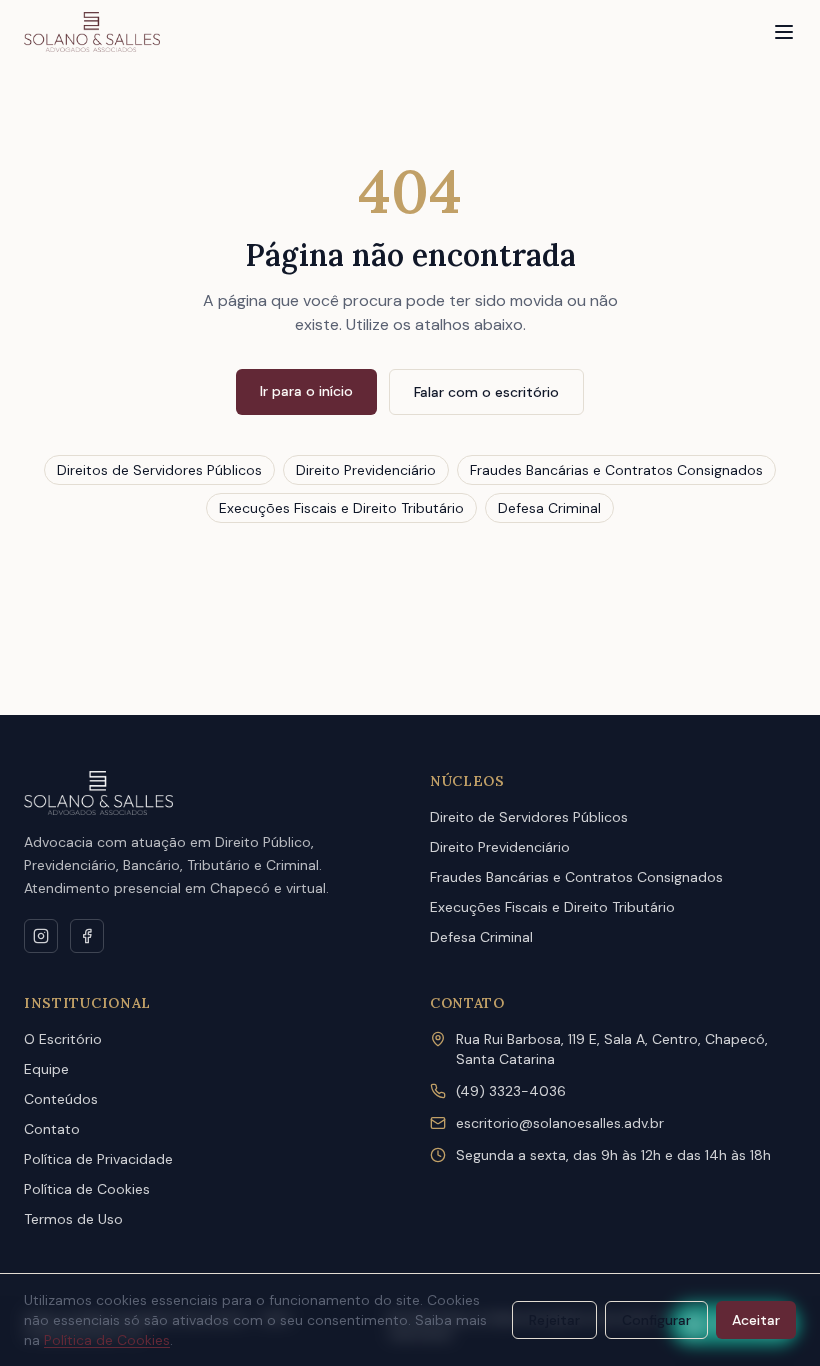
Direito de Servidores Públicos (529, 817)
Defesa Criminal (549, 508)
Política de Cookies (87, 1189)
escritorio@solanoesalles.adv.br (560, 1123)
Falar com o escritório (486, 392)
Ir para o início (306, 391)
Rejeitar (554, 1320)
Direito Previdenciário (366, 470)
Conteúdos (61, 1099)
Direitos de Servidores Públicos (159, 470)
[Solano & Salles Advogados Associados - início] (92, 32)
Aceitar (756, 1320)
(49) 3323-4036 (511, 1091)
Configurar (656, 1320)
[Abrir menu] (784, 32)
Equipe (46, 1069)
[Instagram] (41, 936)
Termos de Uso (73, 1219)
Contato (52, 1129)
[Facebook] (87, 936)
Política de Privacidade (98, 1159)
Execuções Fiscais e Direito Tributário (341, 508)
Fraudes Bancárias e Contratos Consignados (616, 470)
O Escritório (63, 1039)
